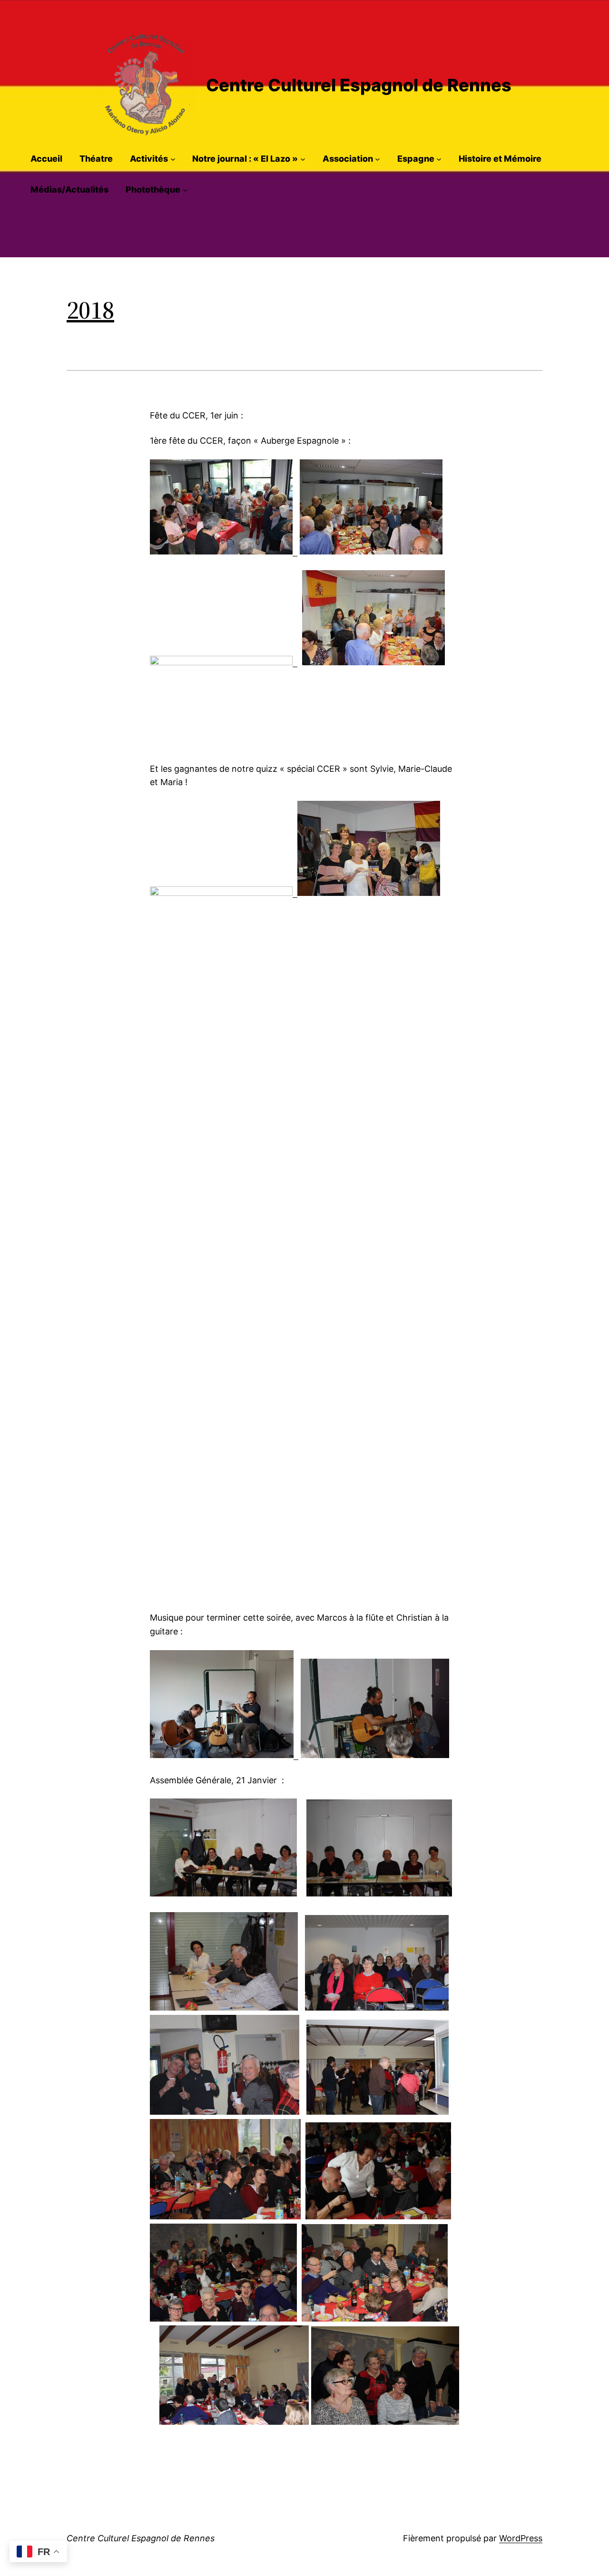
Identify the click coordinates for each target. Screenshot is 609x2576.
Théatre (96, 159)
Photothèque (153, 190)
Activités (149, 159)
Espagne (416, 159)
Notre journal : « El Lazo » (245, 159)
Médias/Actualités (69, 190)
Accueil (46, 159)
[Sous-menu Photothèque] (185, 190)
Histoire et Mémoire (500, 159)
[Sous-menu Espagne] (439, 159)
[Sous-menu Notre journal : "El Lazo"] (303, 159)
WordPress (521, 2538)
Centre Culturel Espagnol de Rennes (359, 85)
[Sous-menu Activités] (173, 159)
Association (348, 159)
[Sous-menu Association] (378, 159)
